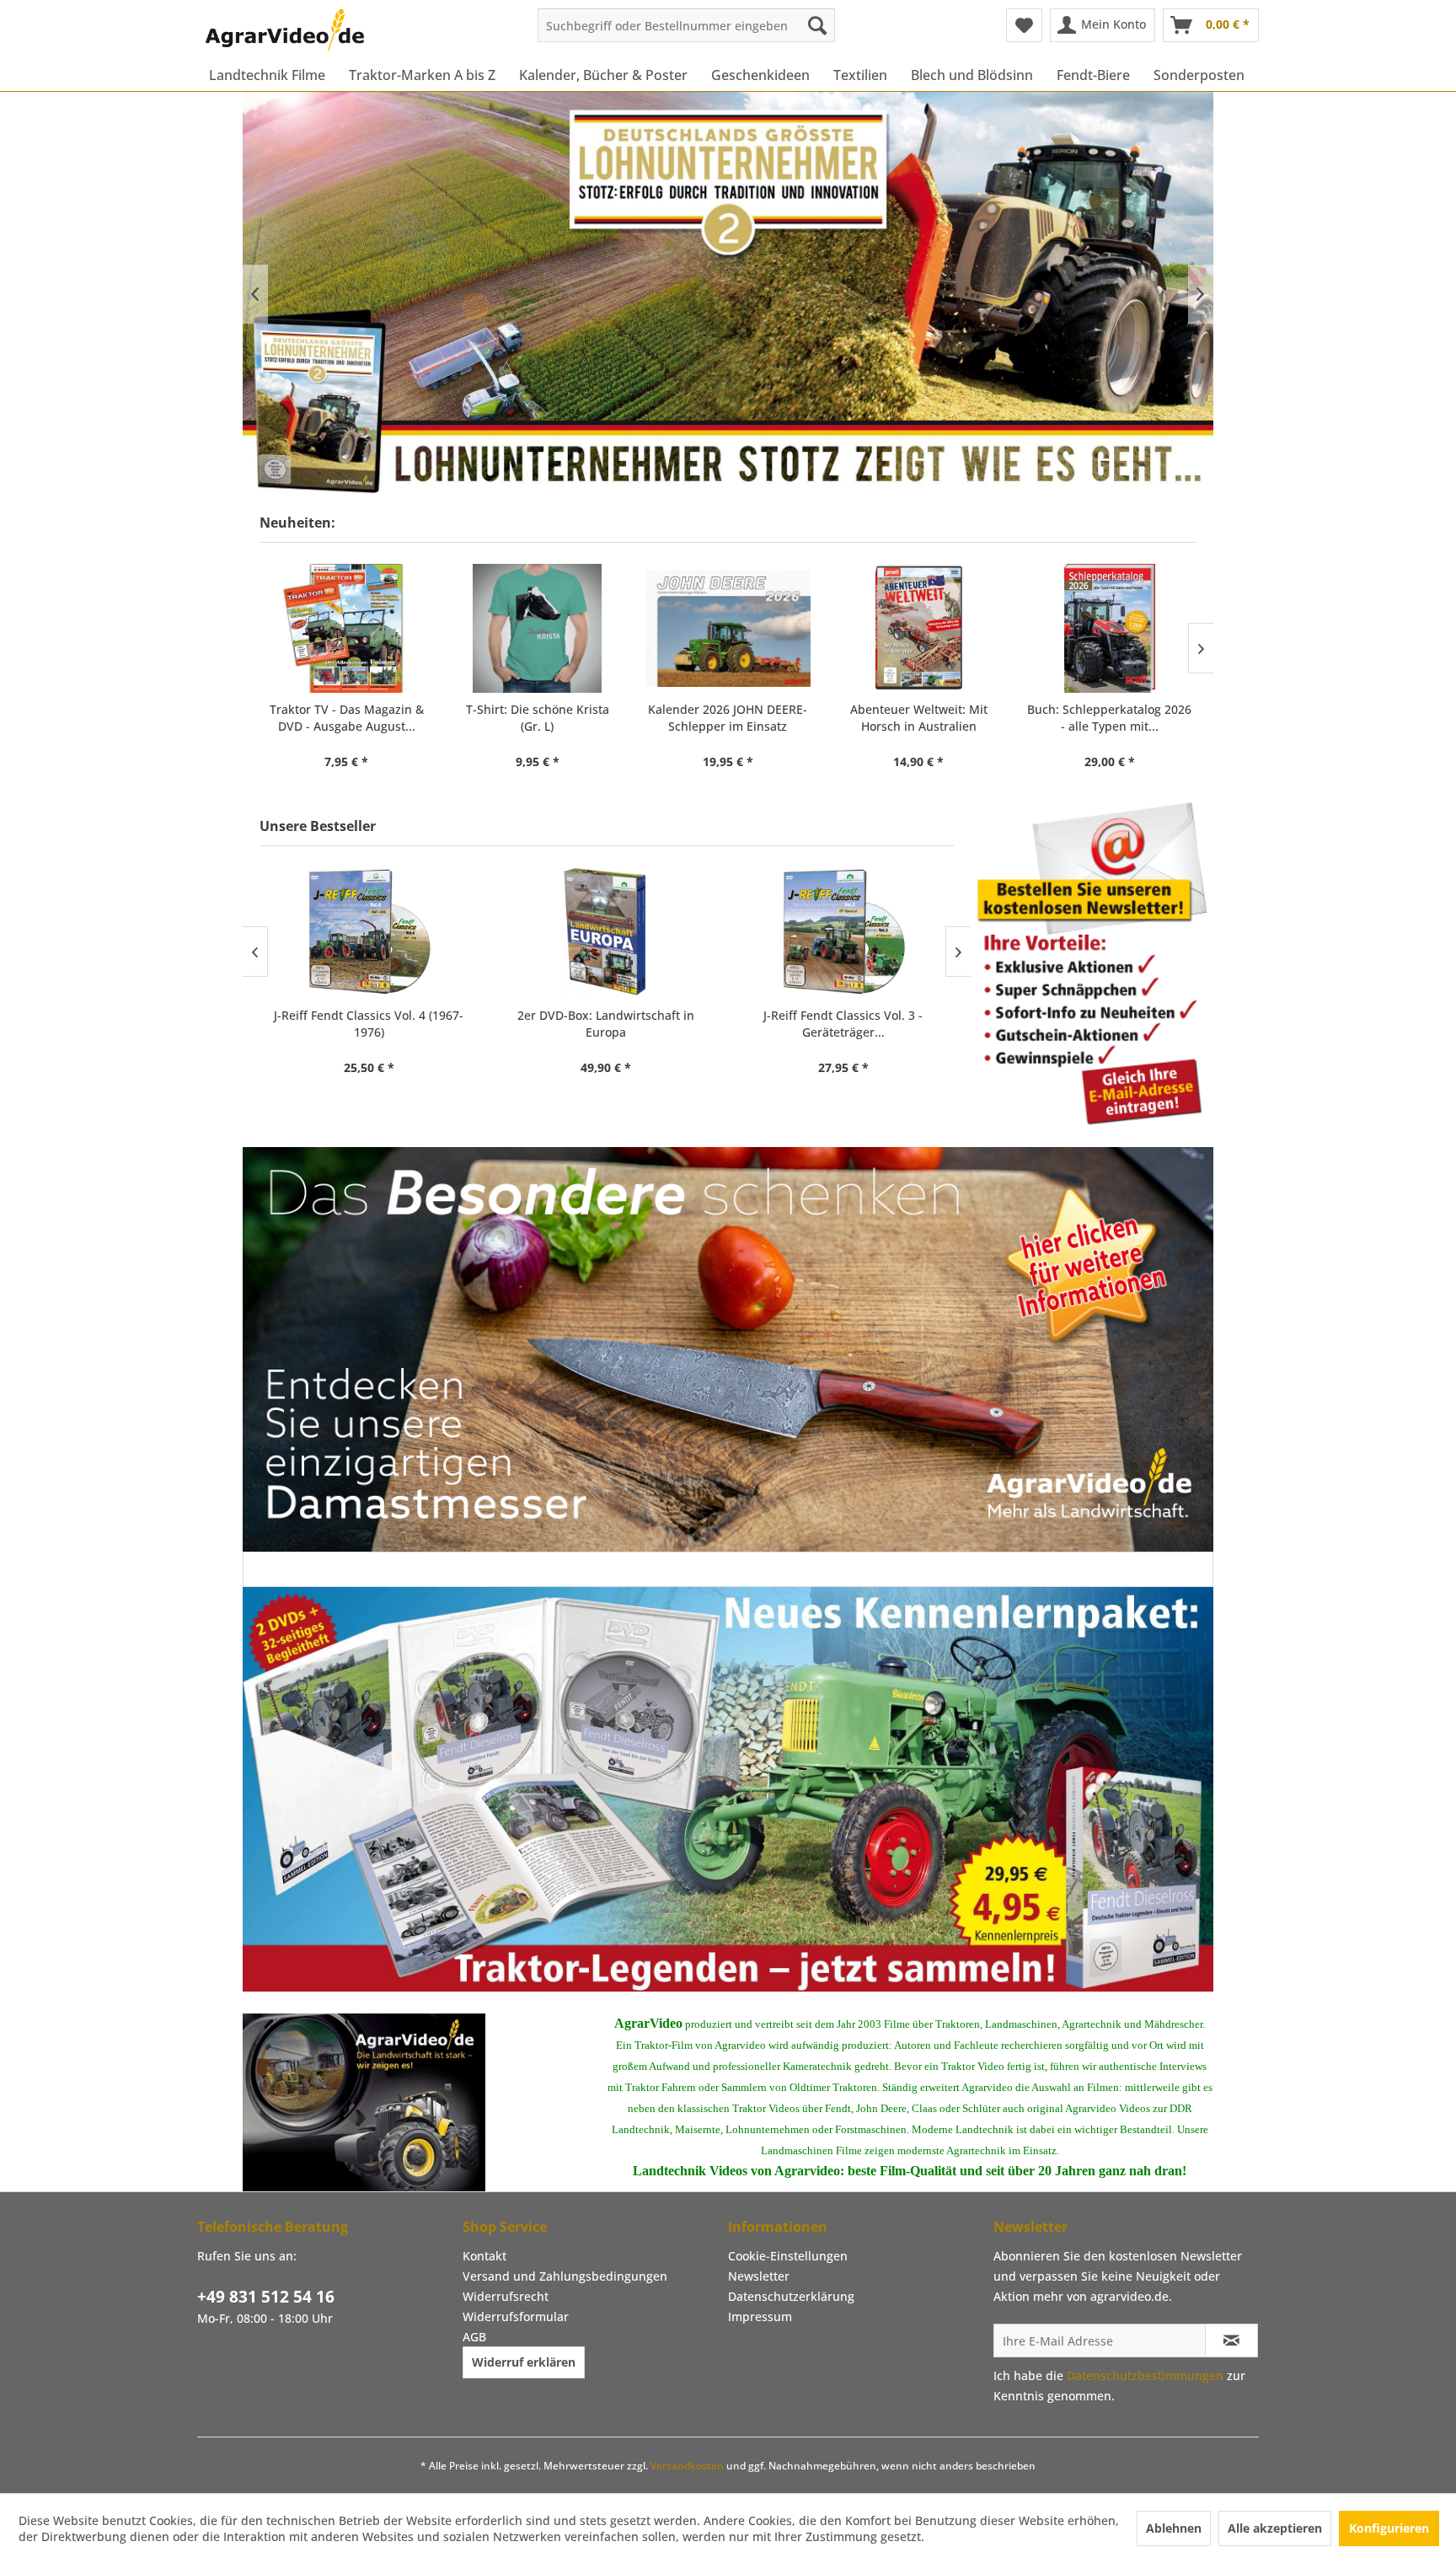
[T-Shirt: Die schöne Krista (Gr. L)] (537, 628)
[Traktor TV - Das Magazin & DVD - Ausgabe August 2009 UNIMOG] (346, 628)
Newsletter (759, 2276)
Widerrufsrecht (506, 2296)
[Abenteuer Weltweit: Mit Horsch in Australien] (918, 628)
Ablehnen (1174, 2528)
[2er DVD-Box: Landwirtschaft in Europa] (606, 932)
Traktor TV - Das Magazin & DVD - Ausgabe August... (347, 718)
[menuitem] (686, 25)
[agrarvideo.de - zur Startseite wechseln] (285, 29)
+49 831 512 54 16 (266, 2297)
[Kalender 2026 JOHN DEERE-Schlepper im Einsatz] (728, 628)
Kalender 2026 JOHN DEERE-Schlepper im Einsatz (728, 718)
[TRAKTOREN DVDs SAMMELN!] (728, 1789)
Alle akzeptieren (1275, 2528)
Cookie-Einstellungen (788, 2256)
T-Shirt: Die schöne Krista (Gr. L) (538, 718)
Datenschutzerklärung (791, 2296)
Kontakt (484, 2256)
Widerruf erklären (524, 2362)
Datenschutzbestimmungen (1145, 2375)
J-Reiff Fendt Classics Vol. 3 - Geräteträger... (843, 1024)
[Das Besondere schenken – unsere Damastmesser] (728, 1349)
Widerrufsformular (516, 2316)
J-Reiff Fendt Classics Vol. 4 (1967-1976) (369, 1024)
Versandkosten (687, 2466)
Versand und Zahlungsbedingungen (565, 2276)
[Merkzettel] (1024, 25)
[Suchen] (817, 25)
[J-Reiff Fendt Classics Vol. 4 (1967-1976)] (369, 932)
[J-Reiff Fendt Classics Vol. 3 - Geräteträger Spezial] (843, 932)
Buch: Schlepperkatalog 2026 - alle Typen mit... (1109, 718)
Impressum (760, 2316)
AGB (474, 2337)
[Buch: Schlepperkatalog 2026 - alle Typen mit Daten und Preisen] (1110, 628)
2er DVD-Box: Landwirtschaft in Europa (606, 1024)
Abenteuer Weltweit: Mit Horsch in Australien (919, 718)
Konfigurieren (1389, 2528)
